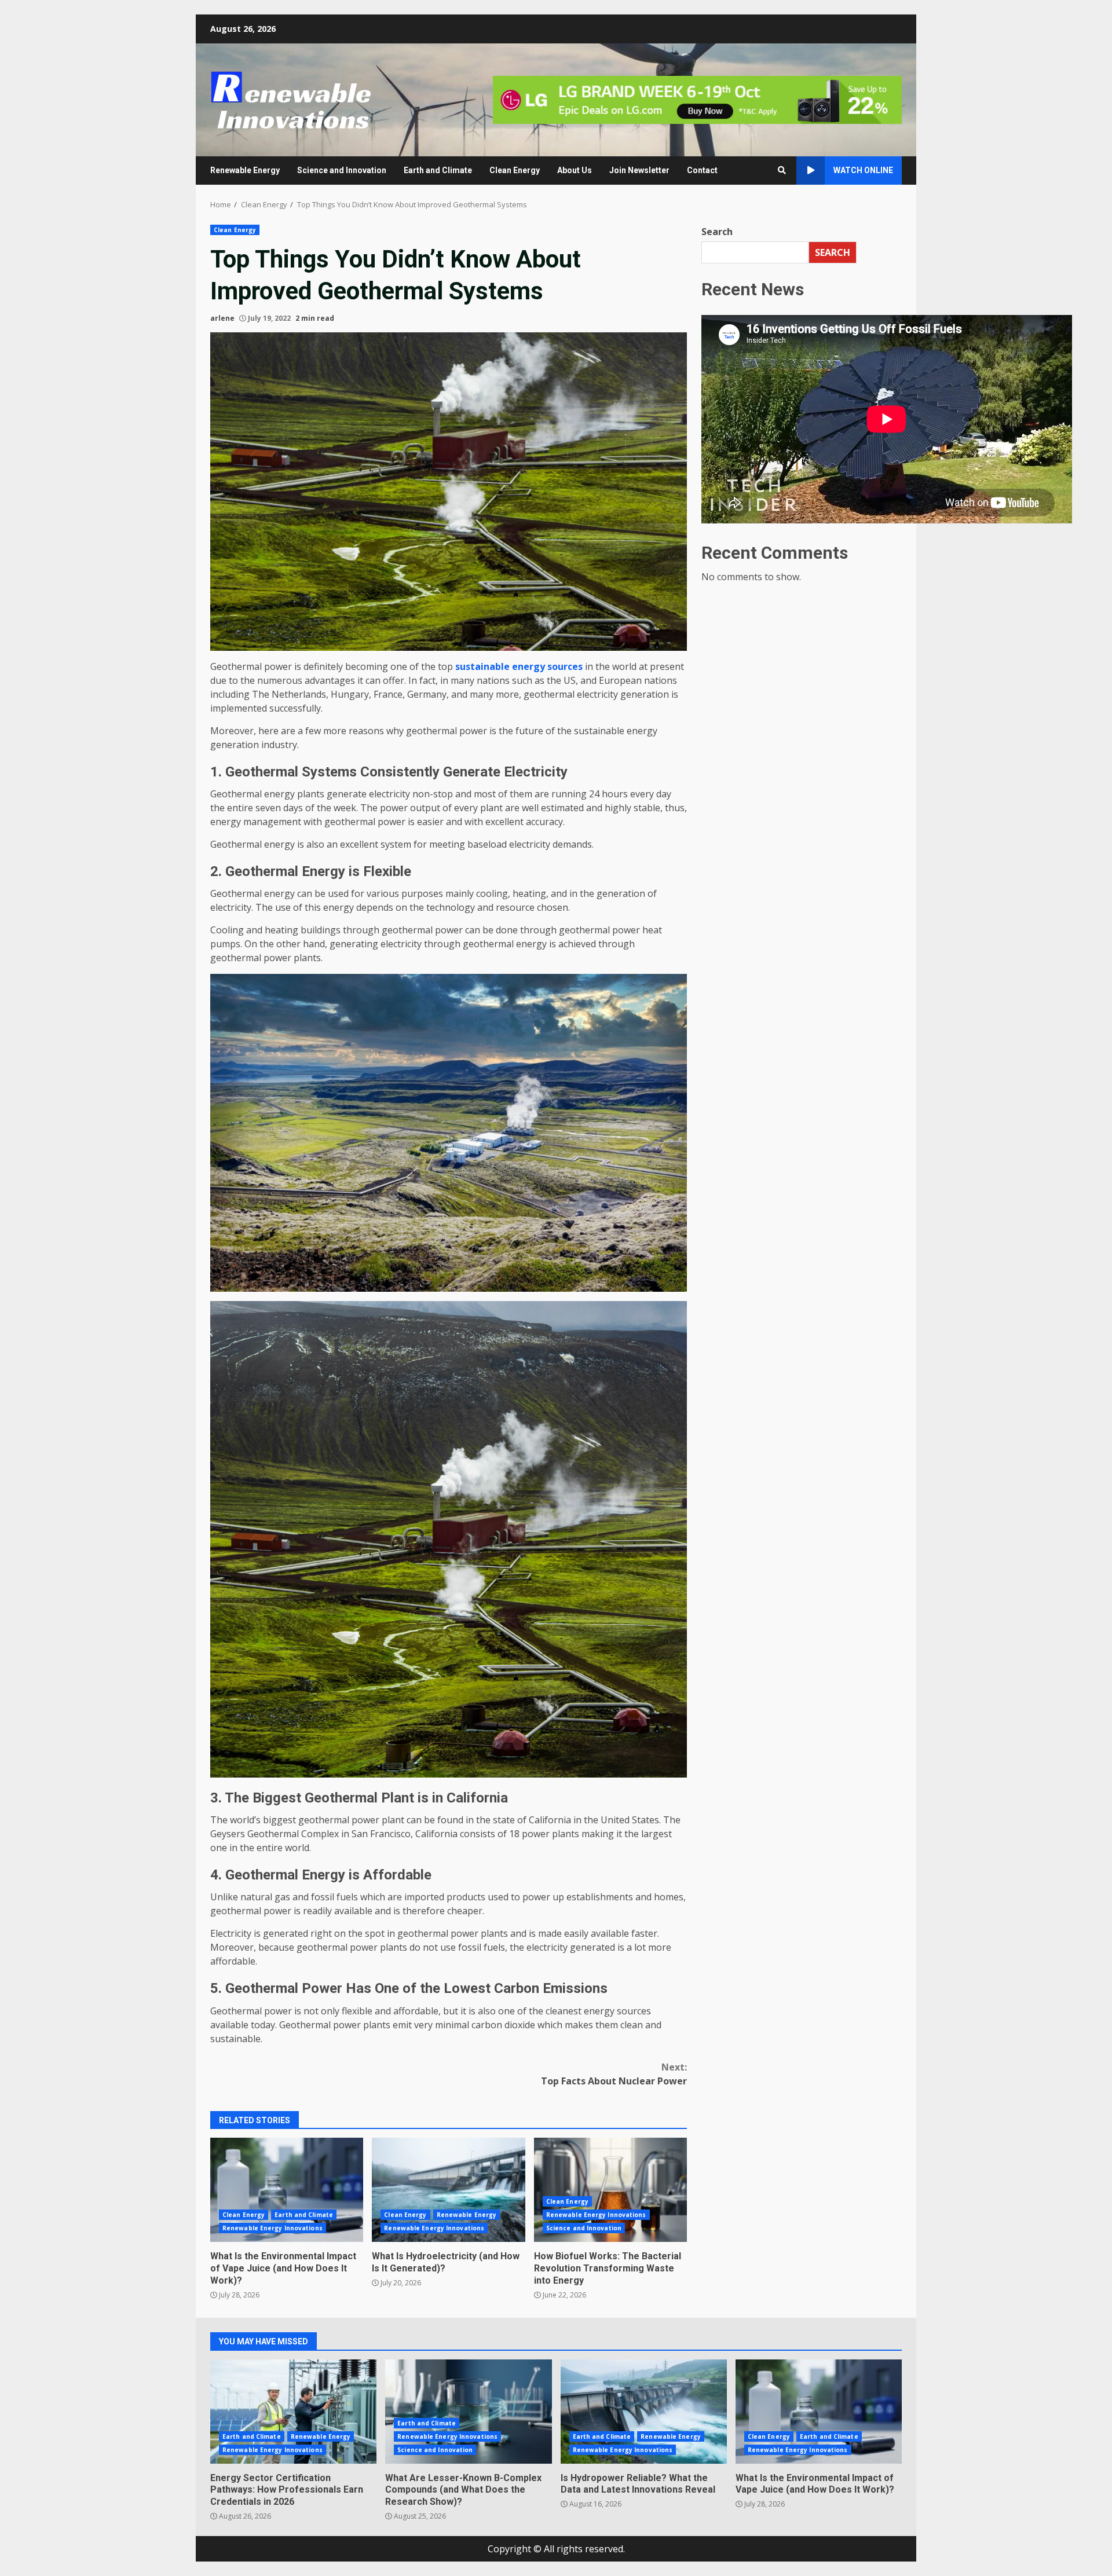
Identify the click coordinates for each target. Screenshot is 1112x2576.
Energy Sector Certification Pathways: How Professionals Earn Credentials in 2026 (293, 2412)
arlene (222, 318)
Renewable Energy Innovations (272, 2228)
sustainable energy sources (519, 666)
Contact (702, 170)
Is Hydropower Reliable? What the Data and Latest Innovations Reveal (644, 2412)
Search (717, 232)
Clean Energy (515, 170)
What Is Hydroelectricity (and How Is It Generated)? (448, 2190)
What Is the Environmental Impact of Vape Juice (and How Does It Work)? (287, 2190)
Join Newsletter (639, 170)
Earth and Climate (438, 170)
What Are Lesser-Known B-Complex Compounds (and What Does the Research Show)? (468, 2412)
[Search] (782, 170)
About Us (575, 170)
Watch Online (863, 170)
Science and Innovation (342, 170)
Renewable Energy (245, 170)
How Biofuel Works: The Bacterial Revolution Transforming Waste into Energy (610, 2190)
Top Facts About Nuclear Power (614, 2074)
